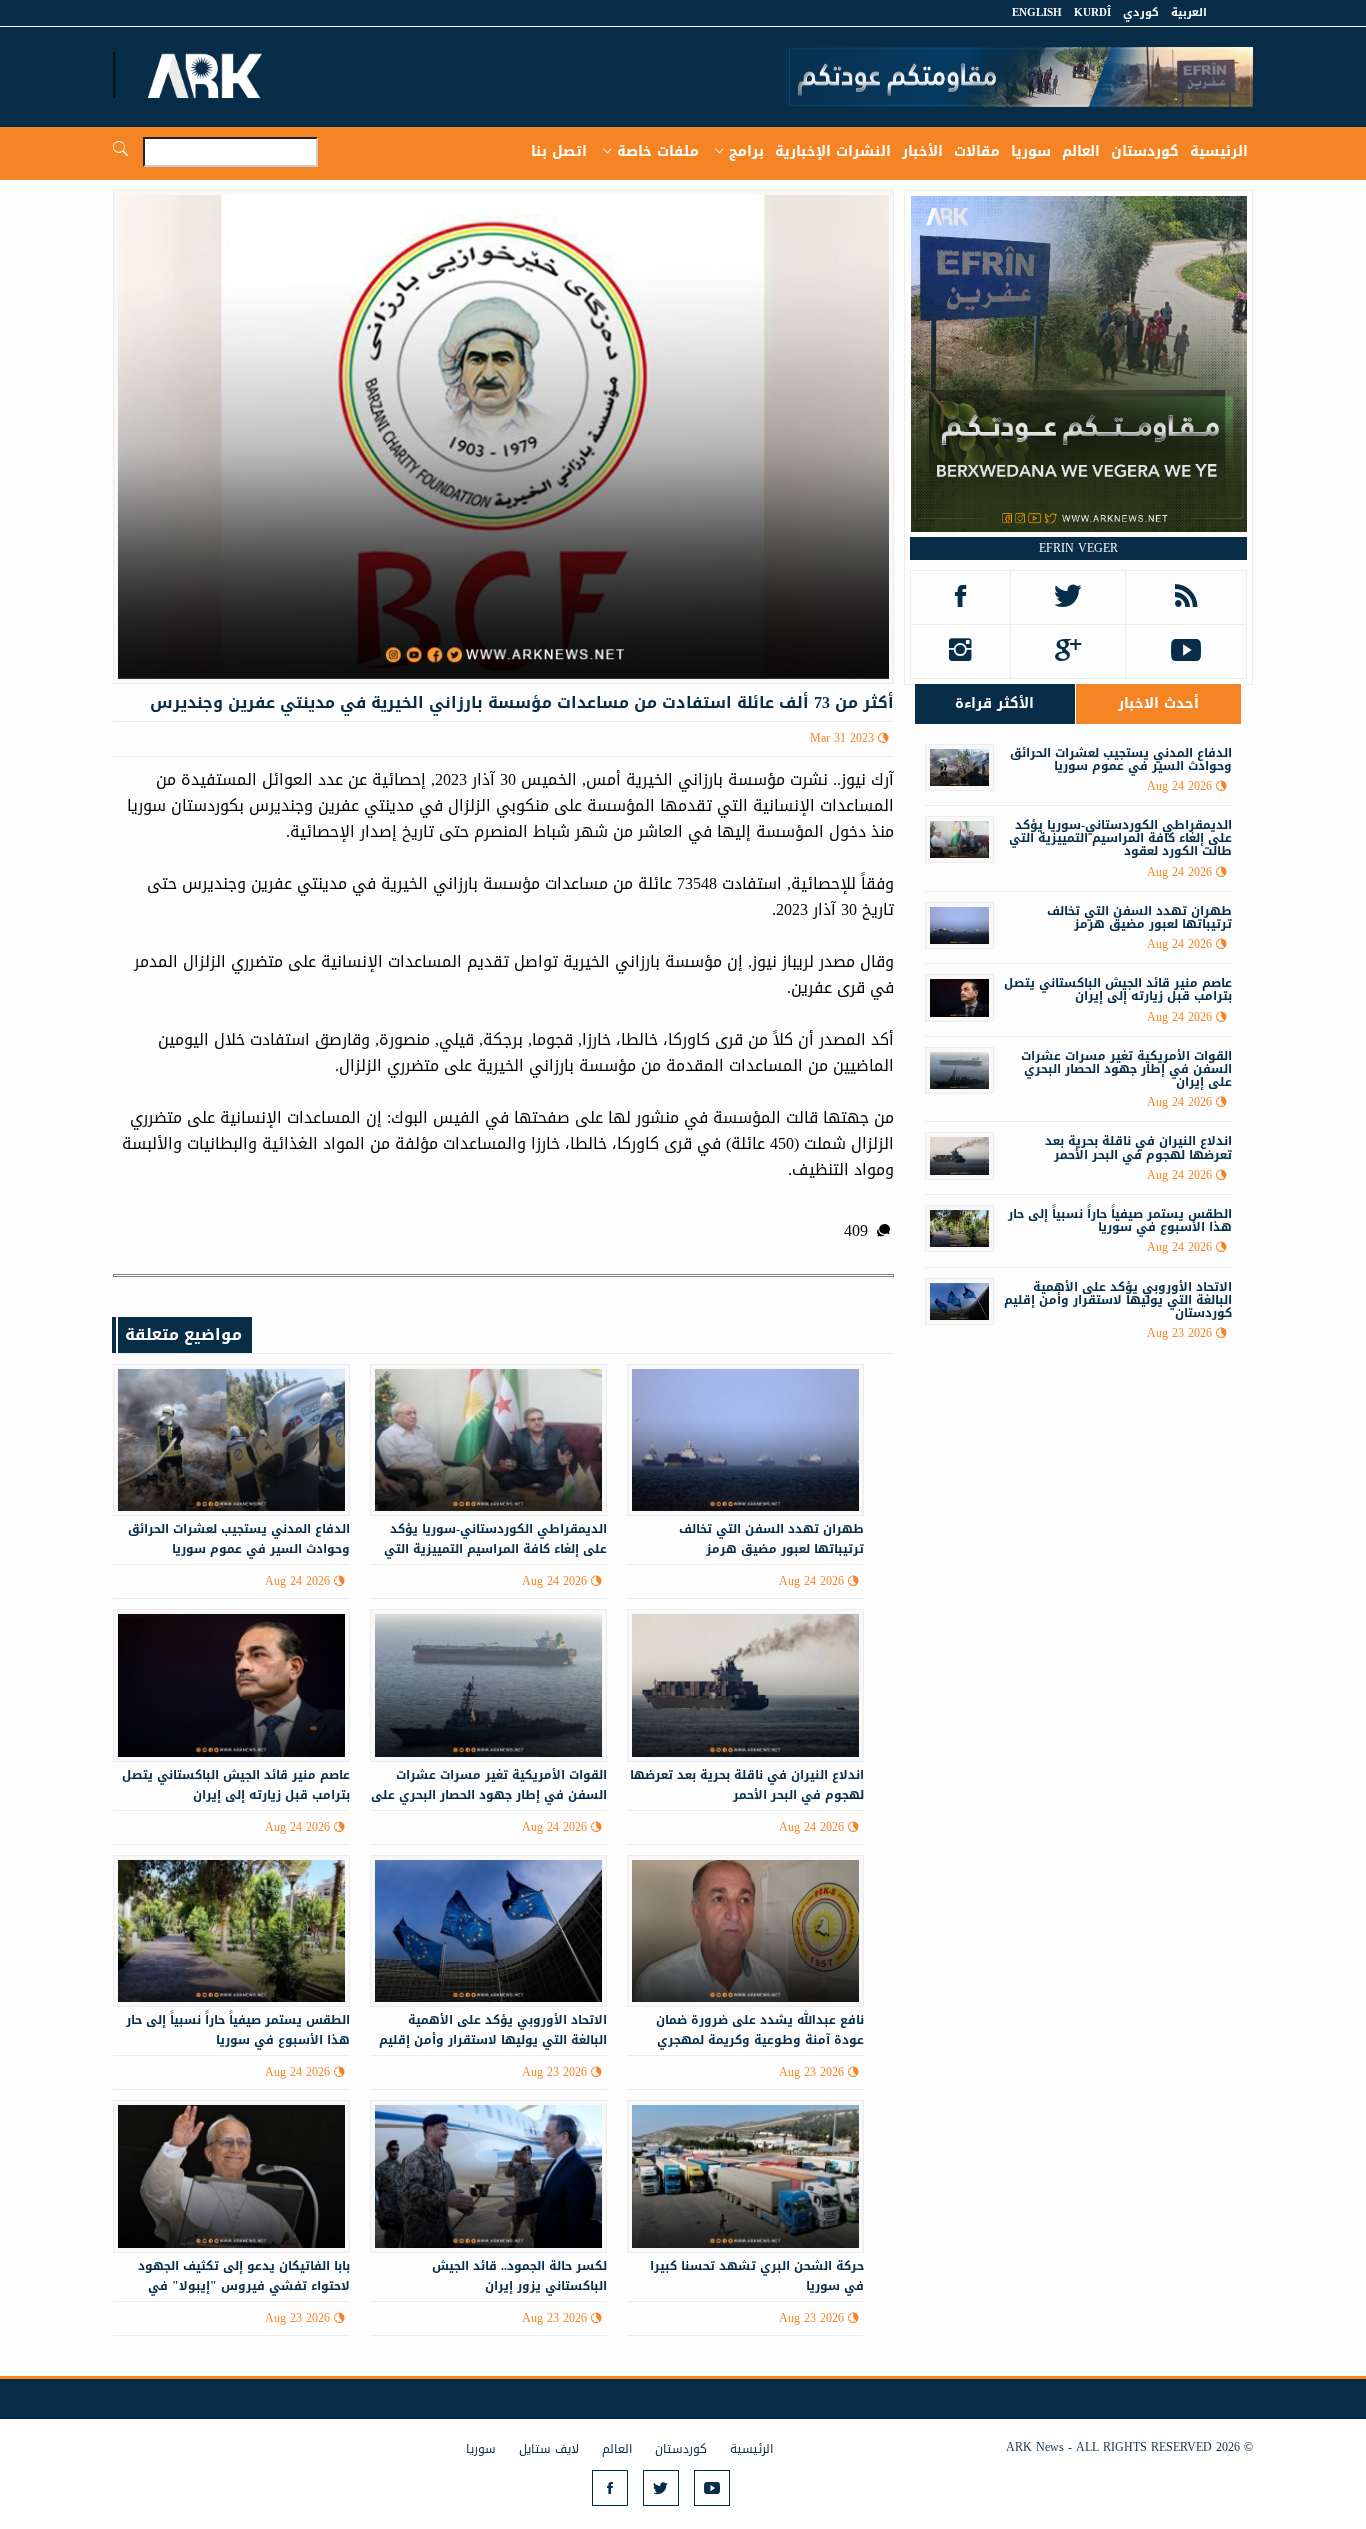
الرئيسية (1219, 151)
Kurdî (1092, 12)
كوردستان (1145, 151)
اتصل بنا (559, 151)
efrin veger (1078, 548)
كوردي (1141, 12)
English (1037, 12)
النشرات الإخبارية (833, 151)
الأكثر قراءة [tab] (994, 703)
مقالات (977, 151)
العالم (1081, 151)
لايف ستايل (549, 2449)
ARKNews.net (208, 75)
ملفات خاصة (658, 151)
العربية (1189, 12)
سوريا (1031, 151)
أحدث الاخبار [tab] (1158, 703)
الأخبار (922, 151)
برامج (746, 151)
